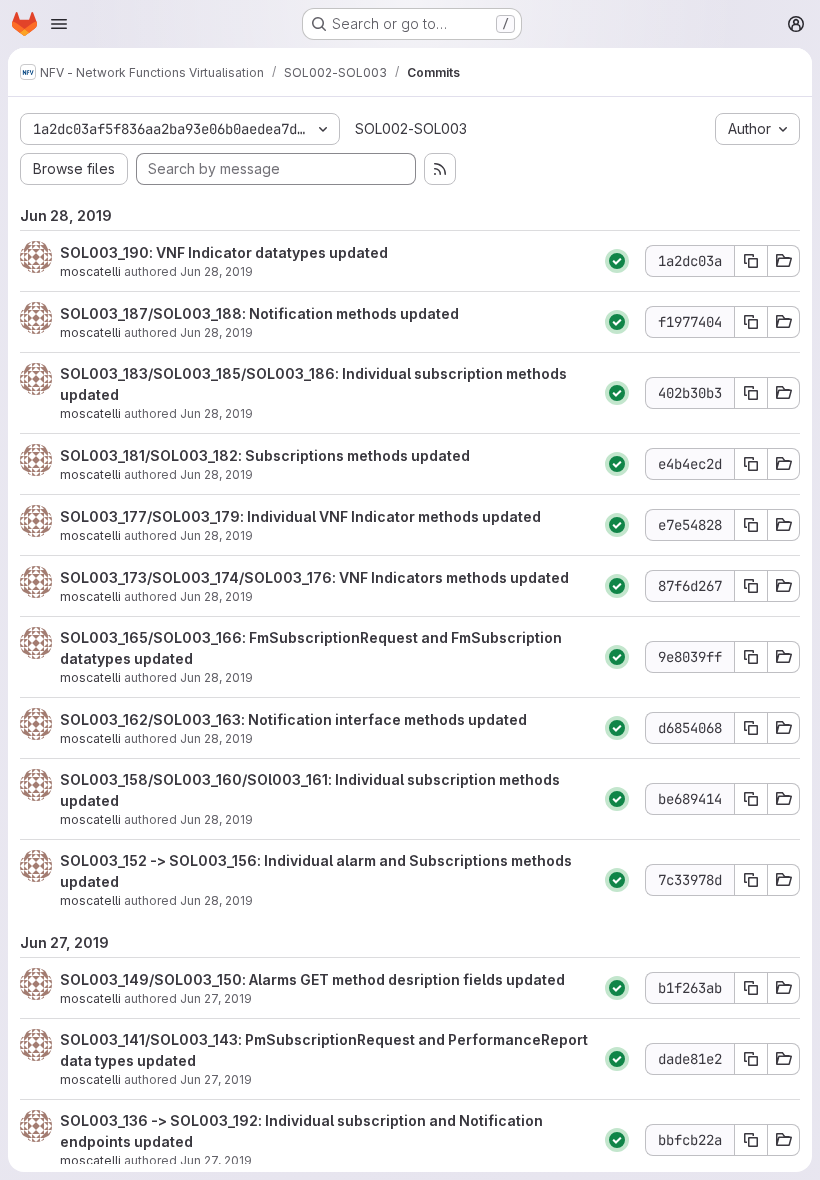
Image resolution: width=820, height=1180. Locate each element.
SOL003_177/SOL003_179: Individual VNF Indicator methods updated (300, 516)
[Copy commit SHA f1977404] (751, 322)
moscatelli (90, 271)
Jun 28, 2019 (216, 271)
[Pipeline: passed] (617, 261)
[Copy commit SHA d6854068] (751, 728)
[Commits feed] (440, 169)
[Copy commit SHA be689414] (751, 799)
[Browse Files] (784, 261)
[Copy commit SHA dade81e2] (751, 1059)
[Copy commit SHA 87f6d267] (751, 586)
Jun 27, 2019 (216, 998)
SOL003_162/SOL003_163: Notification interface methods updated (293, 719)
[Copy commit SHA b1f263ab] (751, 988)
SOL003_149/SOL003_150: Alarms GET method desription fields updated (312, 979)
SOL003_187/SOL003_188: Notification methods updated (259, 313)
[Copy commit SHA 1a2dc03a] (751, 261)
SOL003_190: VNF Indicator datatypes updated (224, 252)
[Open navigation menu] (59, 24)
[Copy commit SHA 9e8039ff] (751, 657)
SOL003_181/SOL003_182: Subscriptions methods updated (265, 455)
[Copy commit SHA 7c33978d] (751, 880)
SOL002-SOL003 (411, 128)
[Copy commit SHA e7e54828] (751, 525)
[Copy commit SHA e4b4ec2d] (751, 464)
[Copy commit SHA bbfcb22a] (751, 1140)
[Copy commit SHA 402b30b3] (751, 393)
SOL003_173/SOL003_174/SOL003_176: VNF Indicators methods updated (314, 577)
